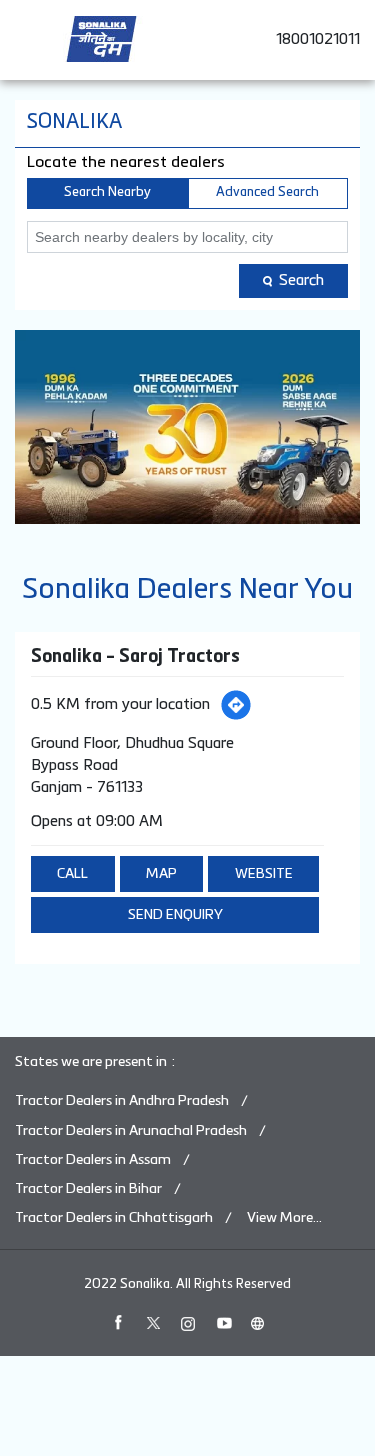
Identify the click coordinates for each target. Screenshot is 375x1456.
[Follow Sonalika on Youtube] (223, 1323)
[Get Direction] (236, 705)
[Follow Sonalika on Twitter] (153, 1323)
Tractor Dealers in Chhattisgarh (114, 1218)
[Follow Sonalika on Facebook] (118, 1323)
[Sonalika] (101, 39)
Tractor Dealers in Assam (93, 1160)
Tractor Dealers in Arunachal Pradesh (131, 1131)
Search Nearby (107, 192)
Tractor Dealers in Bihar (88, 1189)
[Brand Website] (258, 1323)
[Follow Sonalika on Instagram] (188, 1323)
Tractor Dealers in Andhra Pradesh (122, 1101)
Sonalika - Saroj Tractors (135, 657)
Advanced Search (267, 192)
